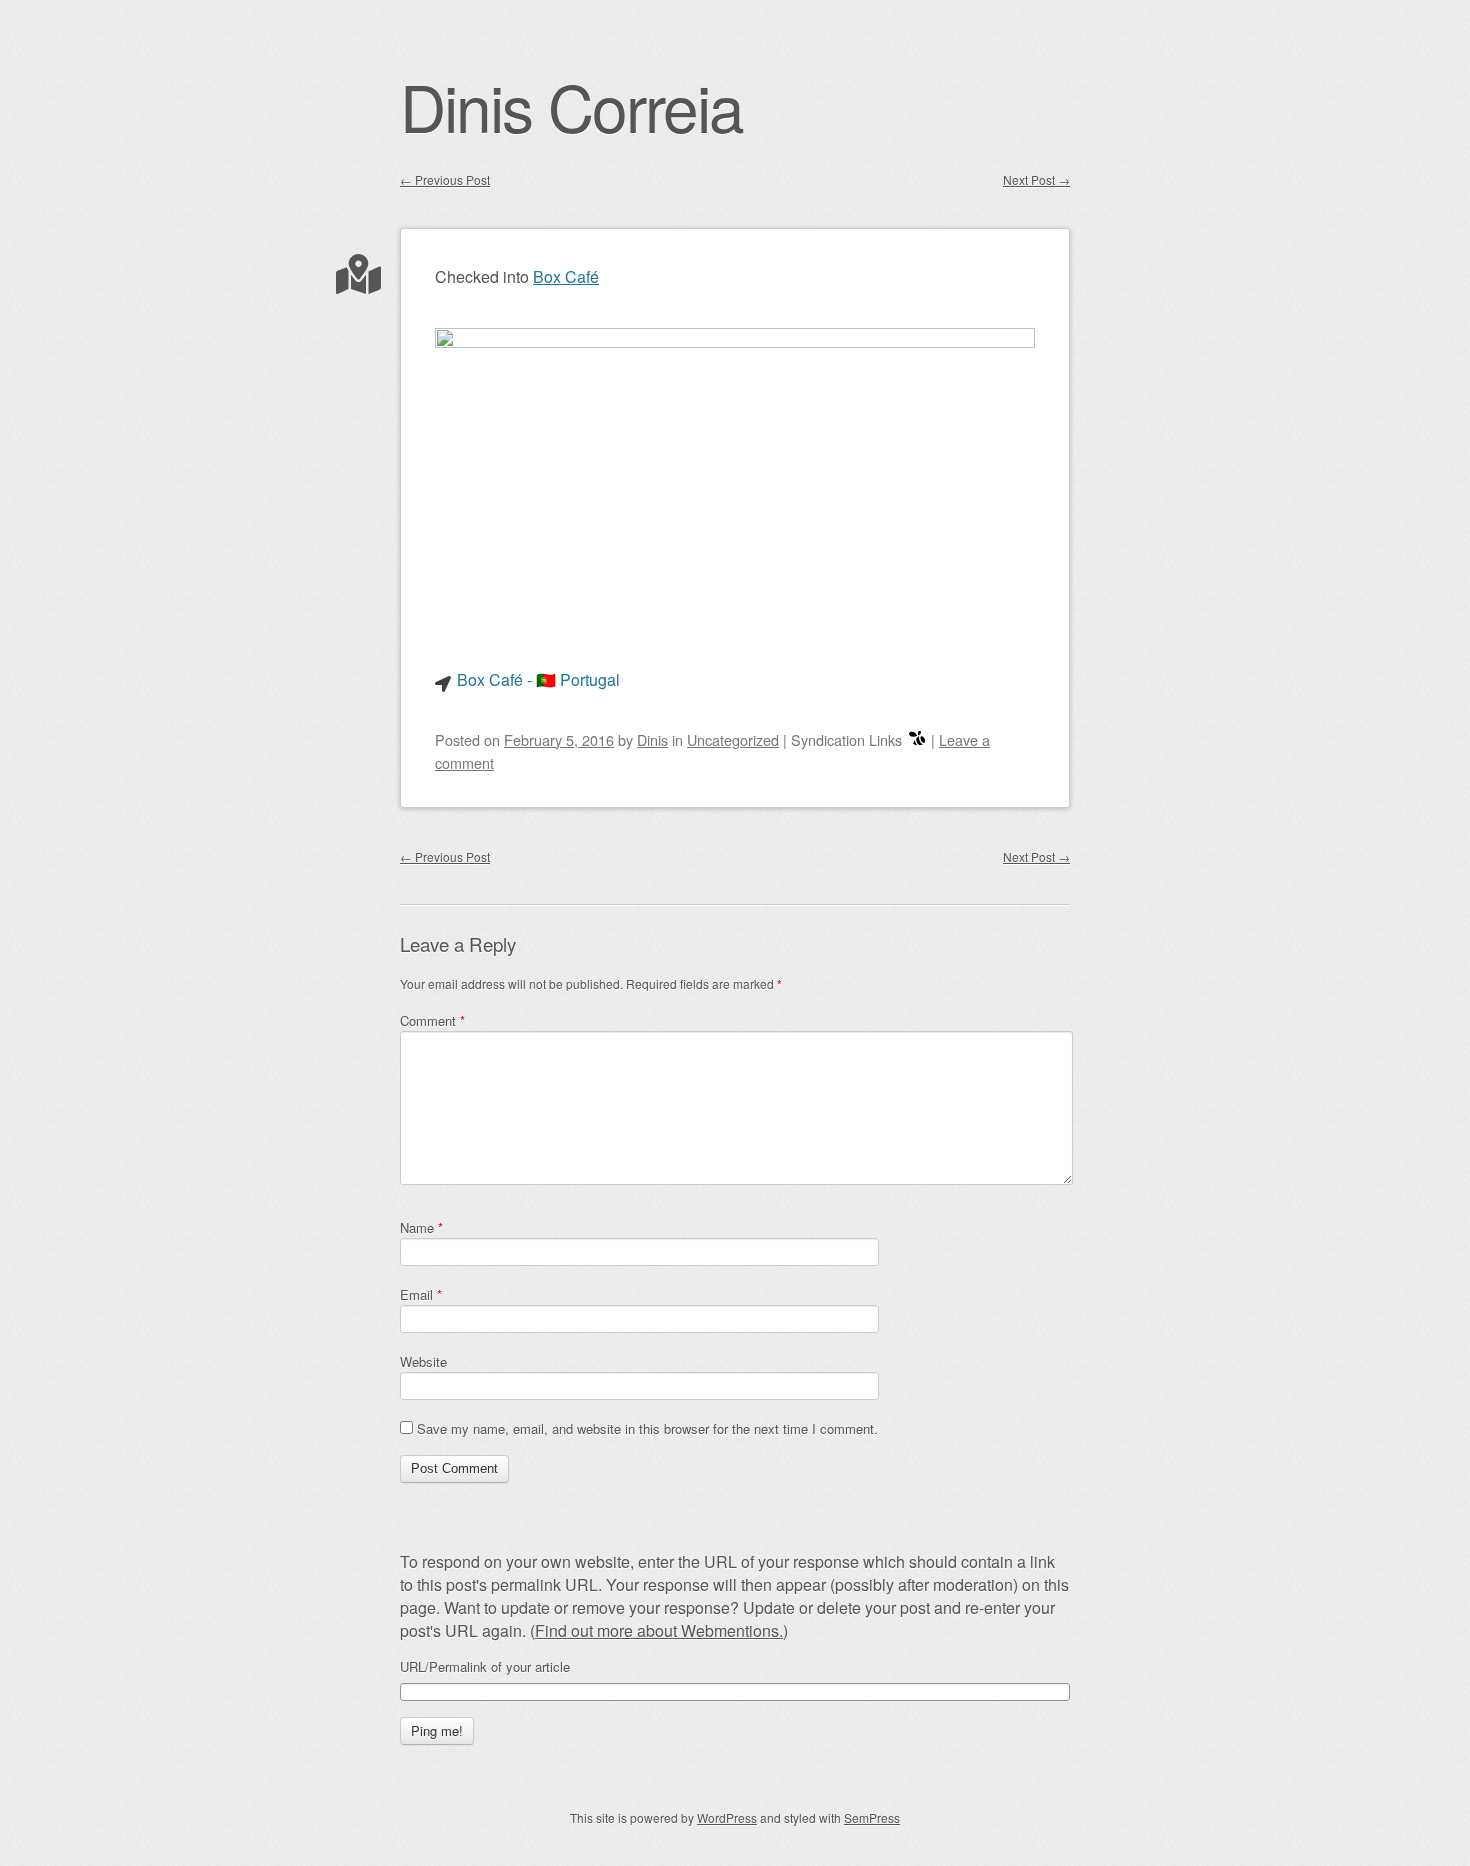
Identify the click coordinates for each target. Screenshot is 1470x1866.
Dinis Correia (571, 105)
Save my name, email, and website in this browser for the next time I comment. (647, 1428)
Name (421, 1227)
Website (423, 1361)
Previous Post (445, 179)
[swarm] (917, 739)
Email (421, 1294)
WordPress (727, 1817)
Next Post (1036, 179)
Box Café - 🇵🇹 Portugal (538, 679)
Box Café (566, 276)
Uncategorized (733, 739)
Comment (432, 1020)
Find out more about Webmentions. (659, 1630)
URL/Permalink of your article (485, 1667)
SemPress (872, 1817)
